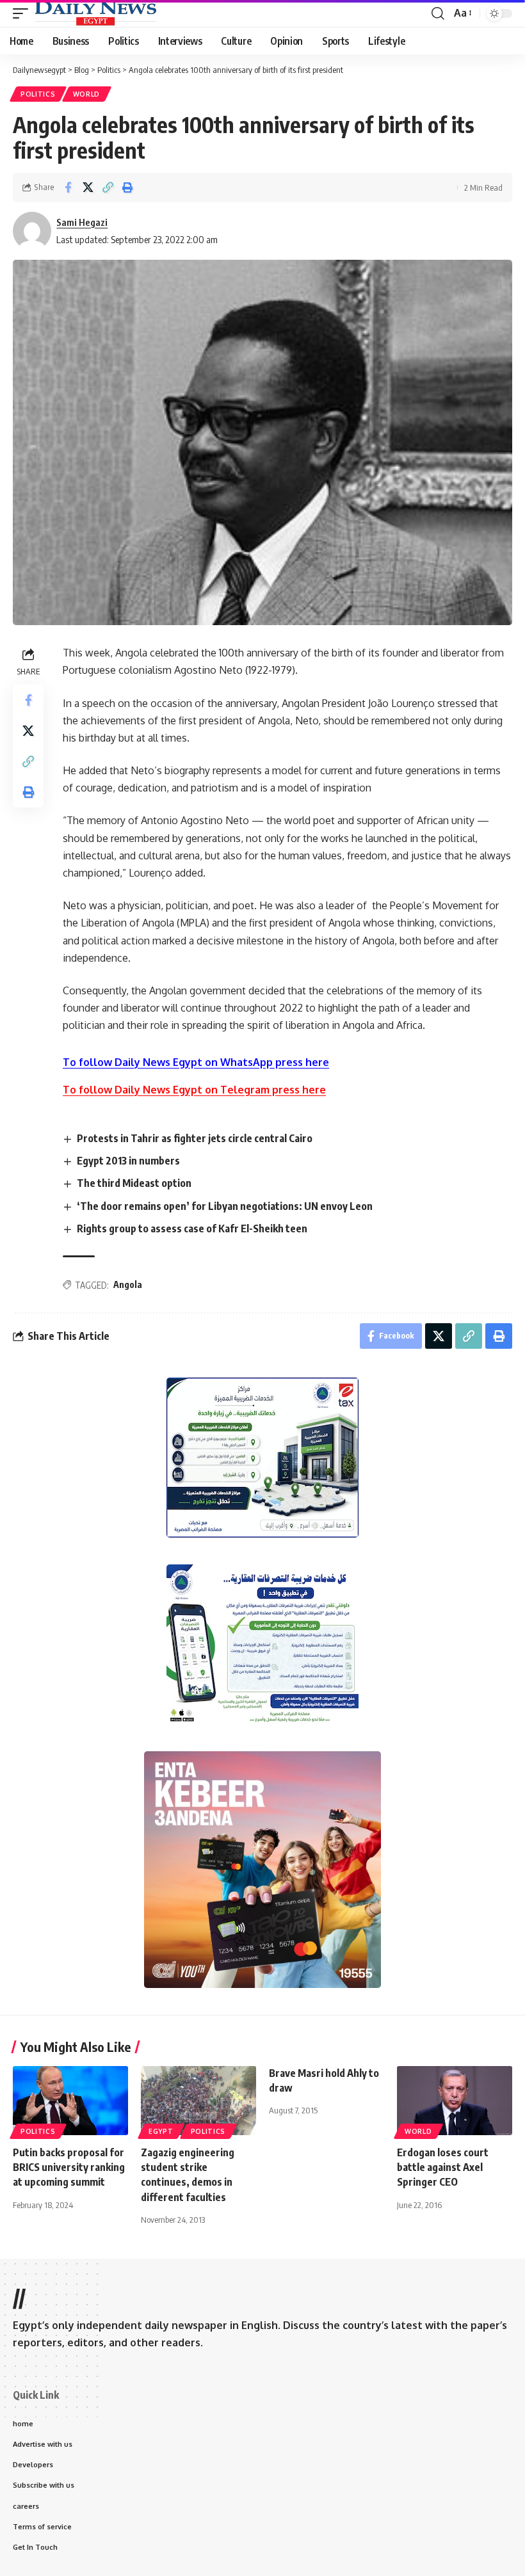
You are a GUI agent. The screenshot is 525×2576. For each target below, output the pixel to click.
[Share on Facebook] (68, 187)
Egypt (161, 2131)
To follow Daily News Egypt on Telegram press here (194, 1090)
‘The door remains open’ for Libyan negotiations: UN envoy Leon (225, 1206)
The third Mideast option (134, 1183)
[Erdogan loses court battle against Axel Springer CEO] (455, 2101)
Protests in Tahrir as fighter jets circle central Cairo (195, 1138)
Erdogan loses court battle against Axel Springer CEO (443, 2167)
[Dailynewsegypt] (95, 13)
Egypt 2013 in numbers (128, 1161)
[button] (24, 13)
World (87, 94)
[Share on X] (88, 187)
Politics (38, 94)
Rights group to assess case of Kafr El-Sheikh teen (192, 1228)
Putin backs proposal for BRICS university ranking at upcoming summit (69, 2167)
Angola (128, 1284)
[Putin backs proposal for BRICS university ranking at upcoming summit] (70, 2101)
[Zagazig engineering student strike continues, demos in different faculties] (198, 2101)
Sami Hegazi (82, 222)
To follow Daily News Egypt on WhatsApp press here (196, 1062)
